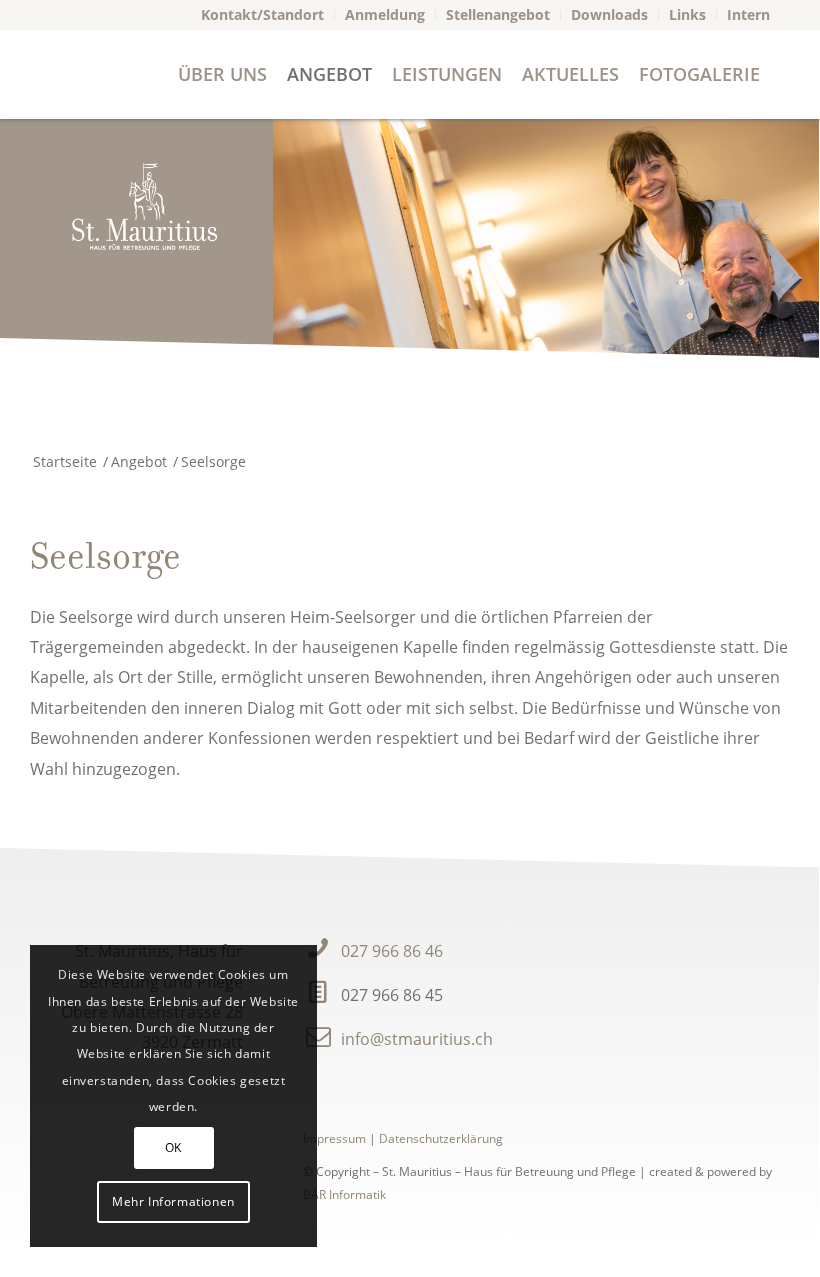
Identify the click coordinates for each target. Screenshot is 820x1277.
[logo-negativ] (144, 206)
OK (173, 1147)
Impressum (334, 1138)
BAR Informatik (344, 1194)
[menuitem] (263, 15)
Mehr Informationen (173, 1201)
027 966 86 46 (392, 951)
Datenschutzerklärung (441, 1138)
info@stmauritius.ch (417, 1039)
